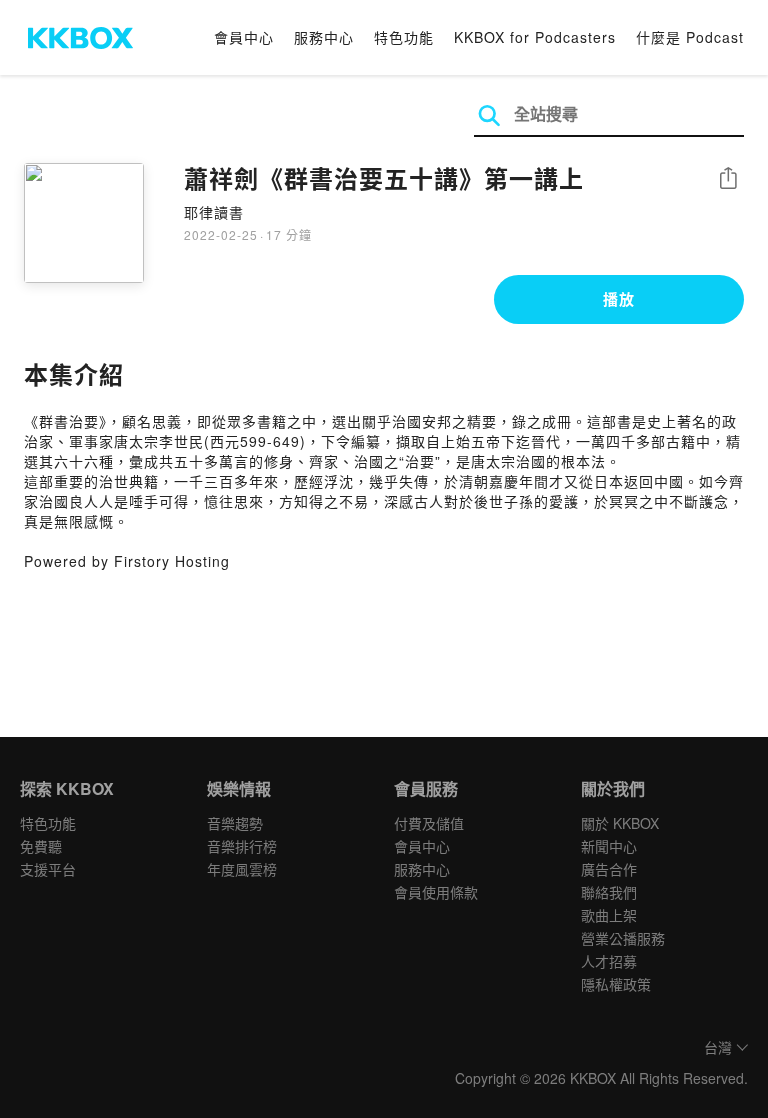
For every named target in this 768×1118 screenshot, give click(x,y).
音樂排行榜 (242, 846)
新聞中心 (609, 846)
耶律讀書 (214, 212)
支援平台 (48, 869)
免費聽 (41, 846)
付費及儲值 (429, 823)
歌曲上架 (609, 915)
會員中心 (244, 37)
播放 (619, 299)
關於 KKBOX (620, 823)
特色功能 (404, 37)
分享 (728, 179)
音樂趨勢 (235, 823)
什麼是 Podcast (690, 37)
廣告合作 (609, 869)
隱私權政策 (616, 984)
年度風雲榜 (242, 869)
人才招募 (609, 961)
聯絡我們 (609, 892)
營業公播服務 (623, 938)
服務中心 (324, 37)
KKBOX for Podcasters (535, 37)
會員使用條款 (436, 892)
